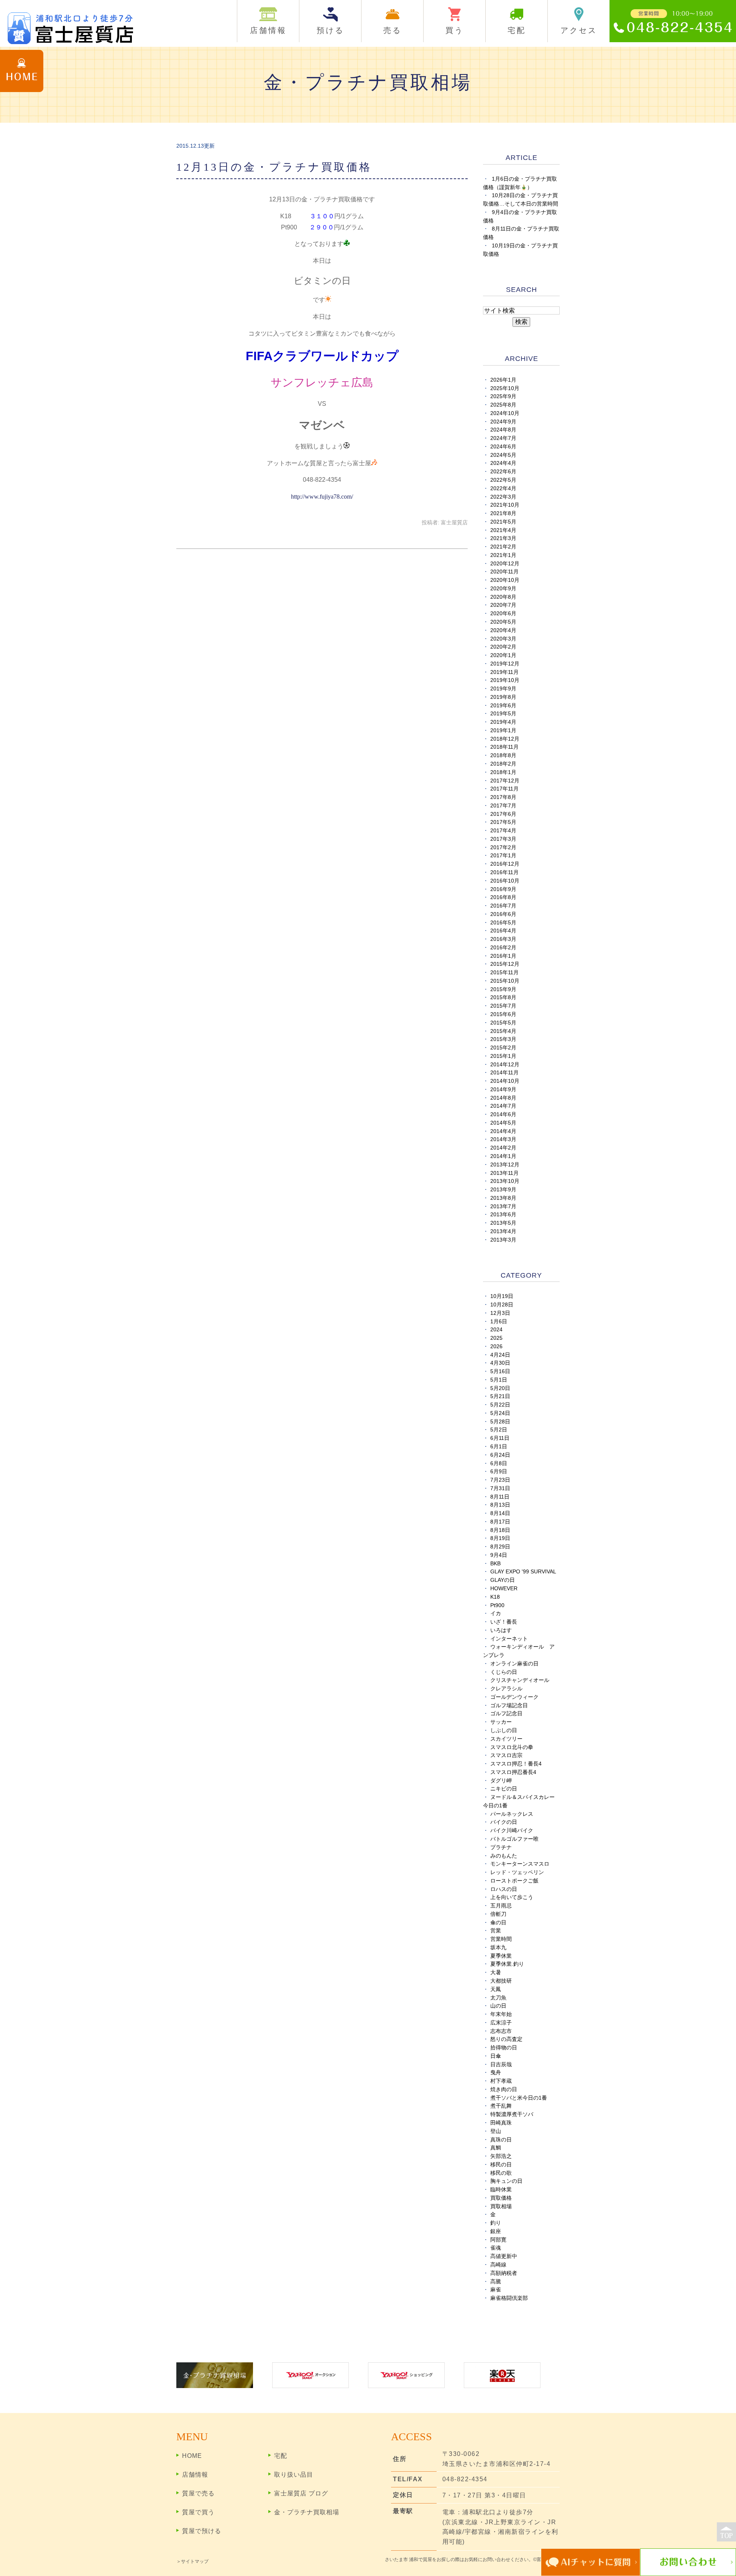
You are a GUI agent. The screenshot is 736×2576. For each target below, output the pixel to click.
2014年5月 (503, 1123)
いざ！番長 (504, 1622)
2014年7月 (503, 1106)
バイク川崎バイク (512, 1831)
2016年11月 (504, 872)
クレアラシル (506, 1689)
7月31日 (500, 1488)
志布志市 (501, 2031)
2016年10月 (505, 881)
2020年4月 (503, 630)
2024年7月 (503, 438)
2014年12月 (505, 1065)
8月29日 (500, 1547)
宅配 (281, 2456)
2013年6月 (503, 1215)
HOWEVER (504, 1589)
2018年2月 (503, 764)
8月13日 (500, 1505)
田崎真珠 (501, 2123)
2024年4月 (503, 463)
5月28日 (500, 1422)
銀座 (496, 2231)
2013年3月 (503, 1240)
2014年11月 (504, 1073)
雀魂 (496, 2248)
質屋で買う (198, 2512)
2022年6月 (503, 472)
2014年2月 (503, 1148)
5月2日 (499, 1430)
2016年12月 (505, 864)
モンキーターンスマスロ (520, 1864)
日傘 (496, 2056)
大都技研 (501, 1981)
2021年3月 (503, 538)
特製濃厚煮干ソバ (512, 2114)
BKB (495, 1564)
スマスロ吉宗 (506, 1755)
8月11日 (500, 1497)
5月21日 (500, 1396)
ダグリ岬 (501, 1781)
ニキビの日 (504, 1789)
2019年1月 (503, 730)
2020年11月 (504, 572)
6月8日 (499, 1463)
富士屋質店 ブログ (301, 2493)
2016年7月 (503, 906)
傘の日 (498, 1923)
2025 (496, 1338)
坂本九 (498, 1948)
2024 (496, 1330)
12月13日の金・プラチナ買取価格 (274, 167)
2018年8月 (503, 755)
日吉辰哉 (501, 2065)
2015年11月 (504, 973)
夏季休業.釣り (507, 1964)
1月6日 (499, 1322)
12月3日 (500, 1313)
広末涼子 (501, 2023)
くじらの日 (504, 1672)
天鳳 (496, 1989)
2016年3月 (503, 939)
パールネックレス (512, 1814)
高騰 (496, 2282)
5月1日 (499, 1380)
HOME (192, 2456)
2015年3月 (503, 1039)
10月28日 (502, 1305)
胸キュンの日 (506, 2181)
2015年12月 (505, 964)
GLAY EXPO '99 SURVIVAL (523, 1572)
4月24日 (500, 1355)
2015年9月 (503, 989)
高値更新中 (504, 2256)
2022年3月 (503, 497)
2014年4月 (503, 1131)
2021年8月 (503, 513)
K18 (495, 1597)
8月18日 (500, 1530)
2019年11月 (504, 672)
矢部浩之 (501, 2156)
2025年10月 (505, 388)
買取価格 (501, 2198)
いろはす (501, 1630)
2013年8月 (503, 1198)
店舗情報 (195, 2475)
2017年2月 (503, 847)
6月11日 (500, 1438)
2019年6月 (503, 706)
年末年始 (501, 2014)
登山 (496, 2131)
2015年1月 (503, 1056)
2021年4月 (503, 530)
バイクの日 (504, 1822)
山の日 (498, 2006)
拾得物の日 (504, 2048)
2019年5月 (503, 714)
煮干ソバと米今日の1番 (519, 2098)
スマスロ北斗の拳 (512, 1747)
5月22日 (500, 1405)
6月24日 (500, 1455)
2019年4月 (503, 722)
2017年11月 (504, 789)
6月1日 (499, 1447)
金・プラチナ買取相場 (307, 2512)
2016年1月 (503, 956)
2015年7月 (503, 1006)
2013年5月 (503, 1223)
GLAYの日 (503, 1580)
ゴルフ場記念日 (509, 1706)
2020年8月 (503, 597)
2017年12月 (505, 781)
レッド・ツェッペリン (517, 1872)
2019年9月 (503, 689)
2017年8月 (503, 797)
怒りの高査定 (506, 2039)
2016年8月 (503, 897)
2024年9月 (503, 422)
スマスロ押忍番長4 (513, 1772)
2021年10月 (505, 505)
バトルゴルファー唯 (514, 1839)
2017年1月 (503, 856)
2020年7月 (503, 605)
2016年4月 (503, 931)
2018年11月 (504, 747)
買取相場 (501, 2206)
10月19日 (502, 1296)
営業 (496, 1931)
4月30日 (500, 1363)
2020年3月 (503, 639)
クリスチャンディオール (520, 1680)
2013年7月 (503, 1206)
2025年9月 (503, 396)
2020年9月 (503, 589)
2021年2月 (503, 547)
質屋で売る (198, 2493)
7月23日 (500, 1480)
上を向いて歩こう (512, 1897)
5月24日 (500, 1413)
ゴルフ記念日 (506, 1714)
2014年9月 (503, 1090)
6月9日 (499, 1472)
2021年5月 (503, 522)
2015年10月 (505, 981)
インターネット (509, 1639)
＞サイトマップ (192, 2561)
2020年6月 (503, 614)
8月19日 (500, 1538)
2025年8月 (503, 405)
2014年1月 (503, 1156)
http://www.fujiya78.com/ (322, 497)
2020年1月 (503, 655)
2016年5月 (503, 923)
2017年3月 (503, 839)
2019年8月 (503, 697)
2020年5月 (503, 622)
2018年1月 (503, 772)
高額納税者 (504, 2273)
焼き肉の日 (504, 2089)
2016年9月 (503, 889)
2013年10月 (505, 1181)
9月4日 (499, 1555)
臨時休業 (501, 2190)
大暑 (496, 1972)
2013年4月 (503, 1231)
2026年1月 (503, 380)
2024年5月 (503, 455)
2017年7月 (503, 806)
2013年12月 (505, 1165)
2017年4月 (503, 831)
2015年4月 (503, 1031)
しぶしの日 (504, 1730)
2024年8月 (503, 430)
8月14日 (500, 1513)
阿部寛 (498, 2240)
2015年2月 (503, 1048)
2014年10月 (505, 1081)
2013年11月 (504, 1173)
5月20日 (500, 1388)
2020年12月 (505, 564)
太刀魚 (498, 1998)
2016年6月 (503, 914)
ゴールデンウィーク (514, 1697)
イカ (496, 1613)
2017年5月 (503, 822)
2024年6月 (503, 447)
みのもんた (504, 1856)
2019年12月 (505, 664)
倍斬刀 (498, 1914)
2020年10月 (505, 580)
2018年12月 (505, 739)
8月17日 (500, 1522)
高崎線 (498, 2265)
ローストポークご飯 (514, 1881)
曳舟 (496, 2073)
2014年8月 (503, 1098)
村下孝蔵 (501, 2081)
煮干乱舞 (501, 2106)
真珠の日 (501, 2140)
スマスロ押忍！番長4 (516, 1764)
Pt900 (497, 1605)
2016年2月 (503, 948)
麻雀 (496, 2290)
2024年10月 (505, 413)
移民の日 (501, 2165)
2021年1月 (503, 555)
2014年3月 (503, 1139)
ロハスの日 (504, 1889)
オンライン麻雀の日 (514, 1664)
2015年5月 (503, 1023)
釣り (496, 2223)
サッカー (501, 1722)
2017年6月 (503, 814)
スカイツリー (506, 1739)
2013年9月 (503, 1190)
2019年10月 (505, 680)
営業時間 (501, 1939)
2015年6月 (503, 1014)
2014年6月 (503, 1114)
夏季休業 (501, 1956)
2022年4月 (503, 488)
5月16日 (500, 1371)
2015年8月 (503, 997)
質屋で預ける (202, 2531)
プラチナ (501, 1847)
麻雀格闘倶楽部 (509, 2298)
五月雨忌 (501, 1906)
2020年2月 (503, 647)
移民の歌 (501, 2173)
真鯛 (496, 2148)
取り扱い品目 (294, 2475)
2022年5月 (503, 480)
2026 (496, 1346)
